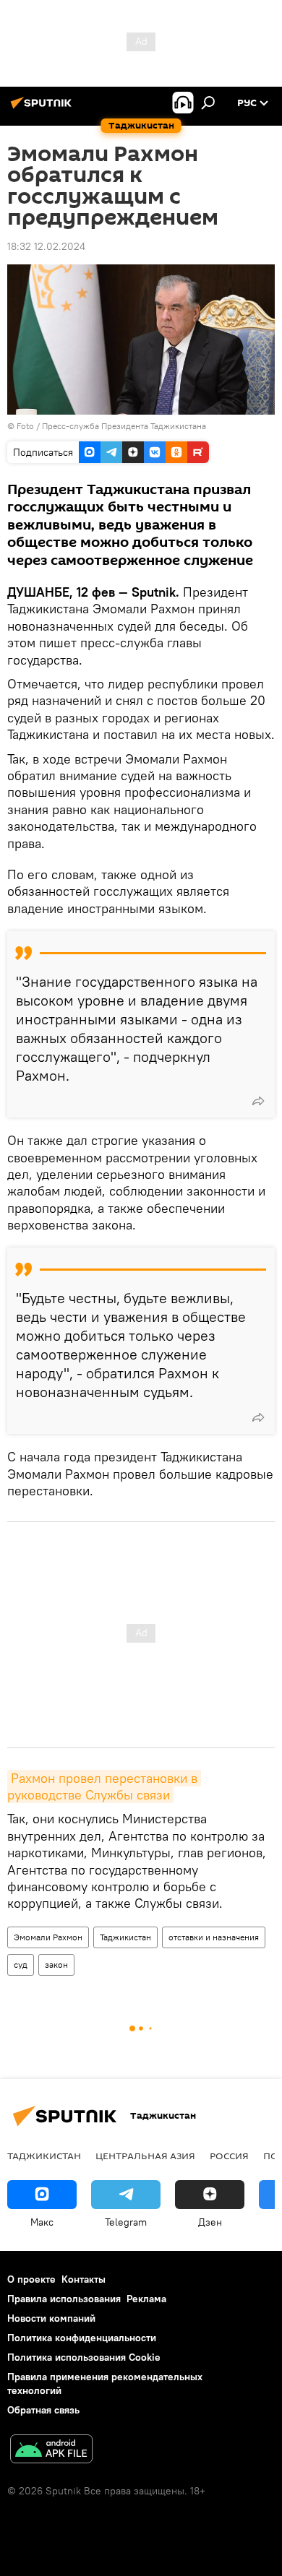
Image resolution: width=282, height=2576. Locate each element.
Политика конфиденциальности (82, 2338)
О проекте (31, 2279)
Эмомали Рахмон (48, 1937)
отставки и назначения (214, 1937)
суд (21, 1965)
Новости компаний (51, 2318)
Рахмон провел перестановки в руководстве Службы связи (104, 1786)
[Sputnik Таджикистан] (43, 108)
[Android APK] (51, 2451)
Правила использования (64, 2299)
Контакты (84, 2279)
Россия (229, 2156)
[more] (258, 1101)
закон (56, 1965)
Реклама (146, 2299)
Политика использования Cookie (84, 2357)
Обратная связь (43, 2410)
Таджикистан (125, 1937)
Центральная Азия (145, 2156)
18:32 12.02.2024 (46, 246)
